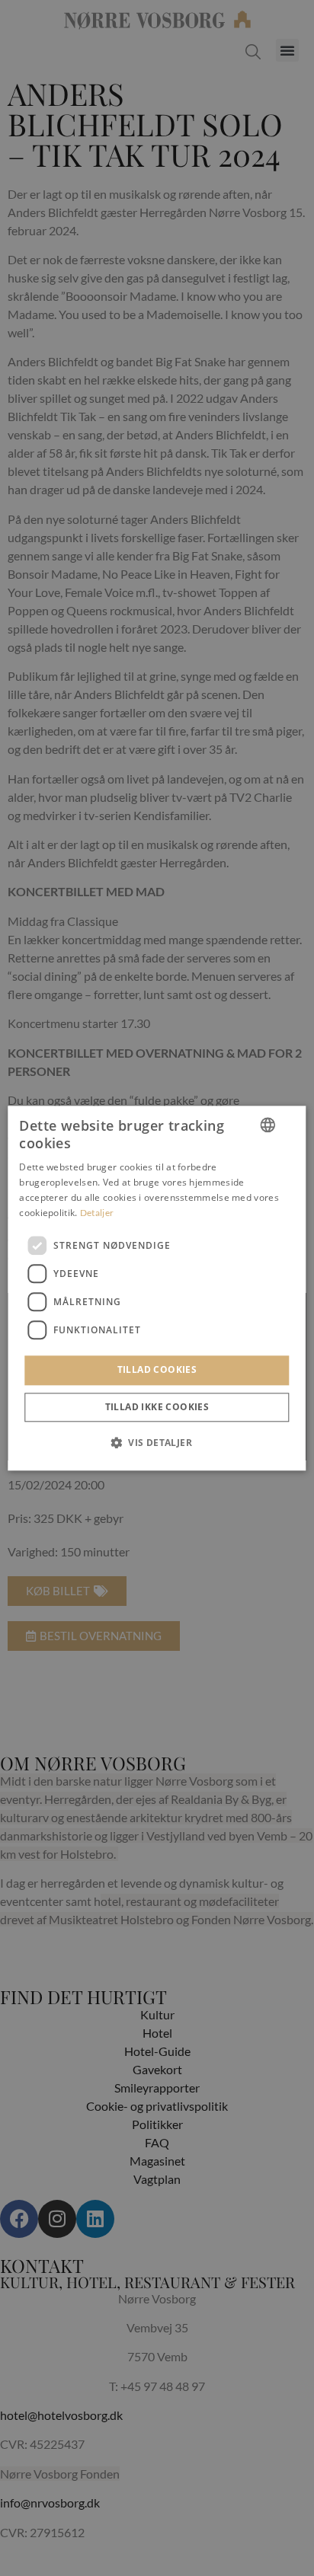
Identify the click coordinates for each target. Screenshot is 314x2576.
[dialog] (157, 1288)
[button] (157, 1442)
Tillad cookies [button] (157, 1370)
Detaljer (97, 1213)
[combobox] (268, 1125)
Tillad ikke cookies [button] (157, 1407)
